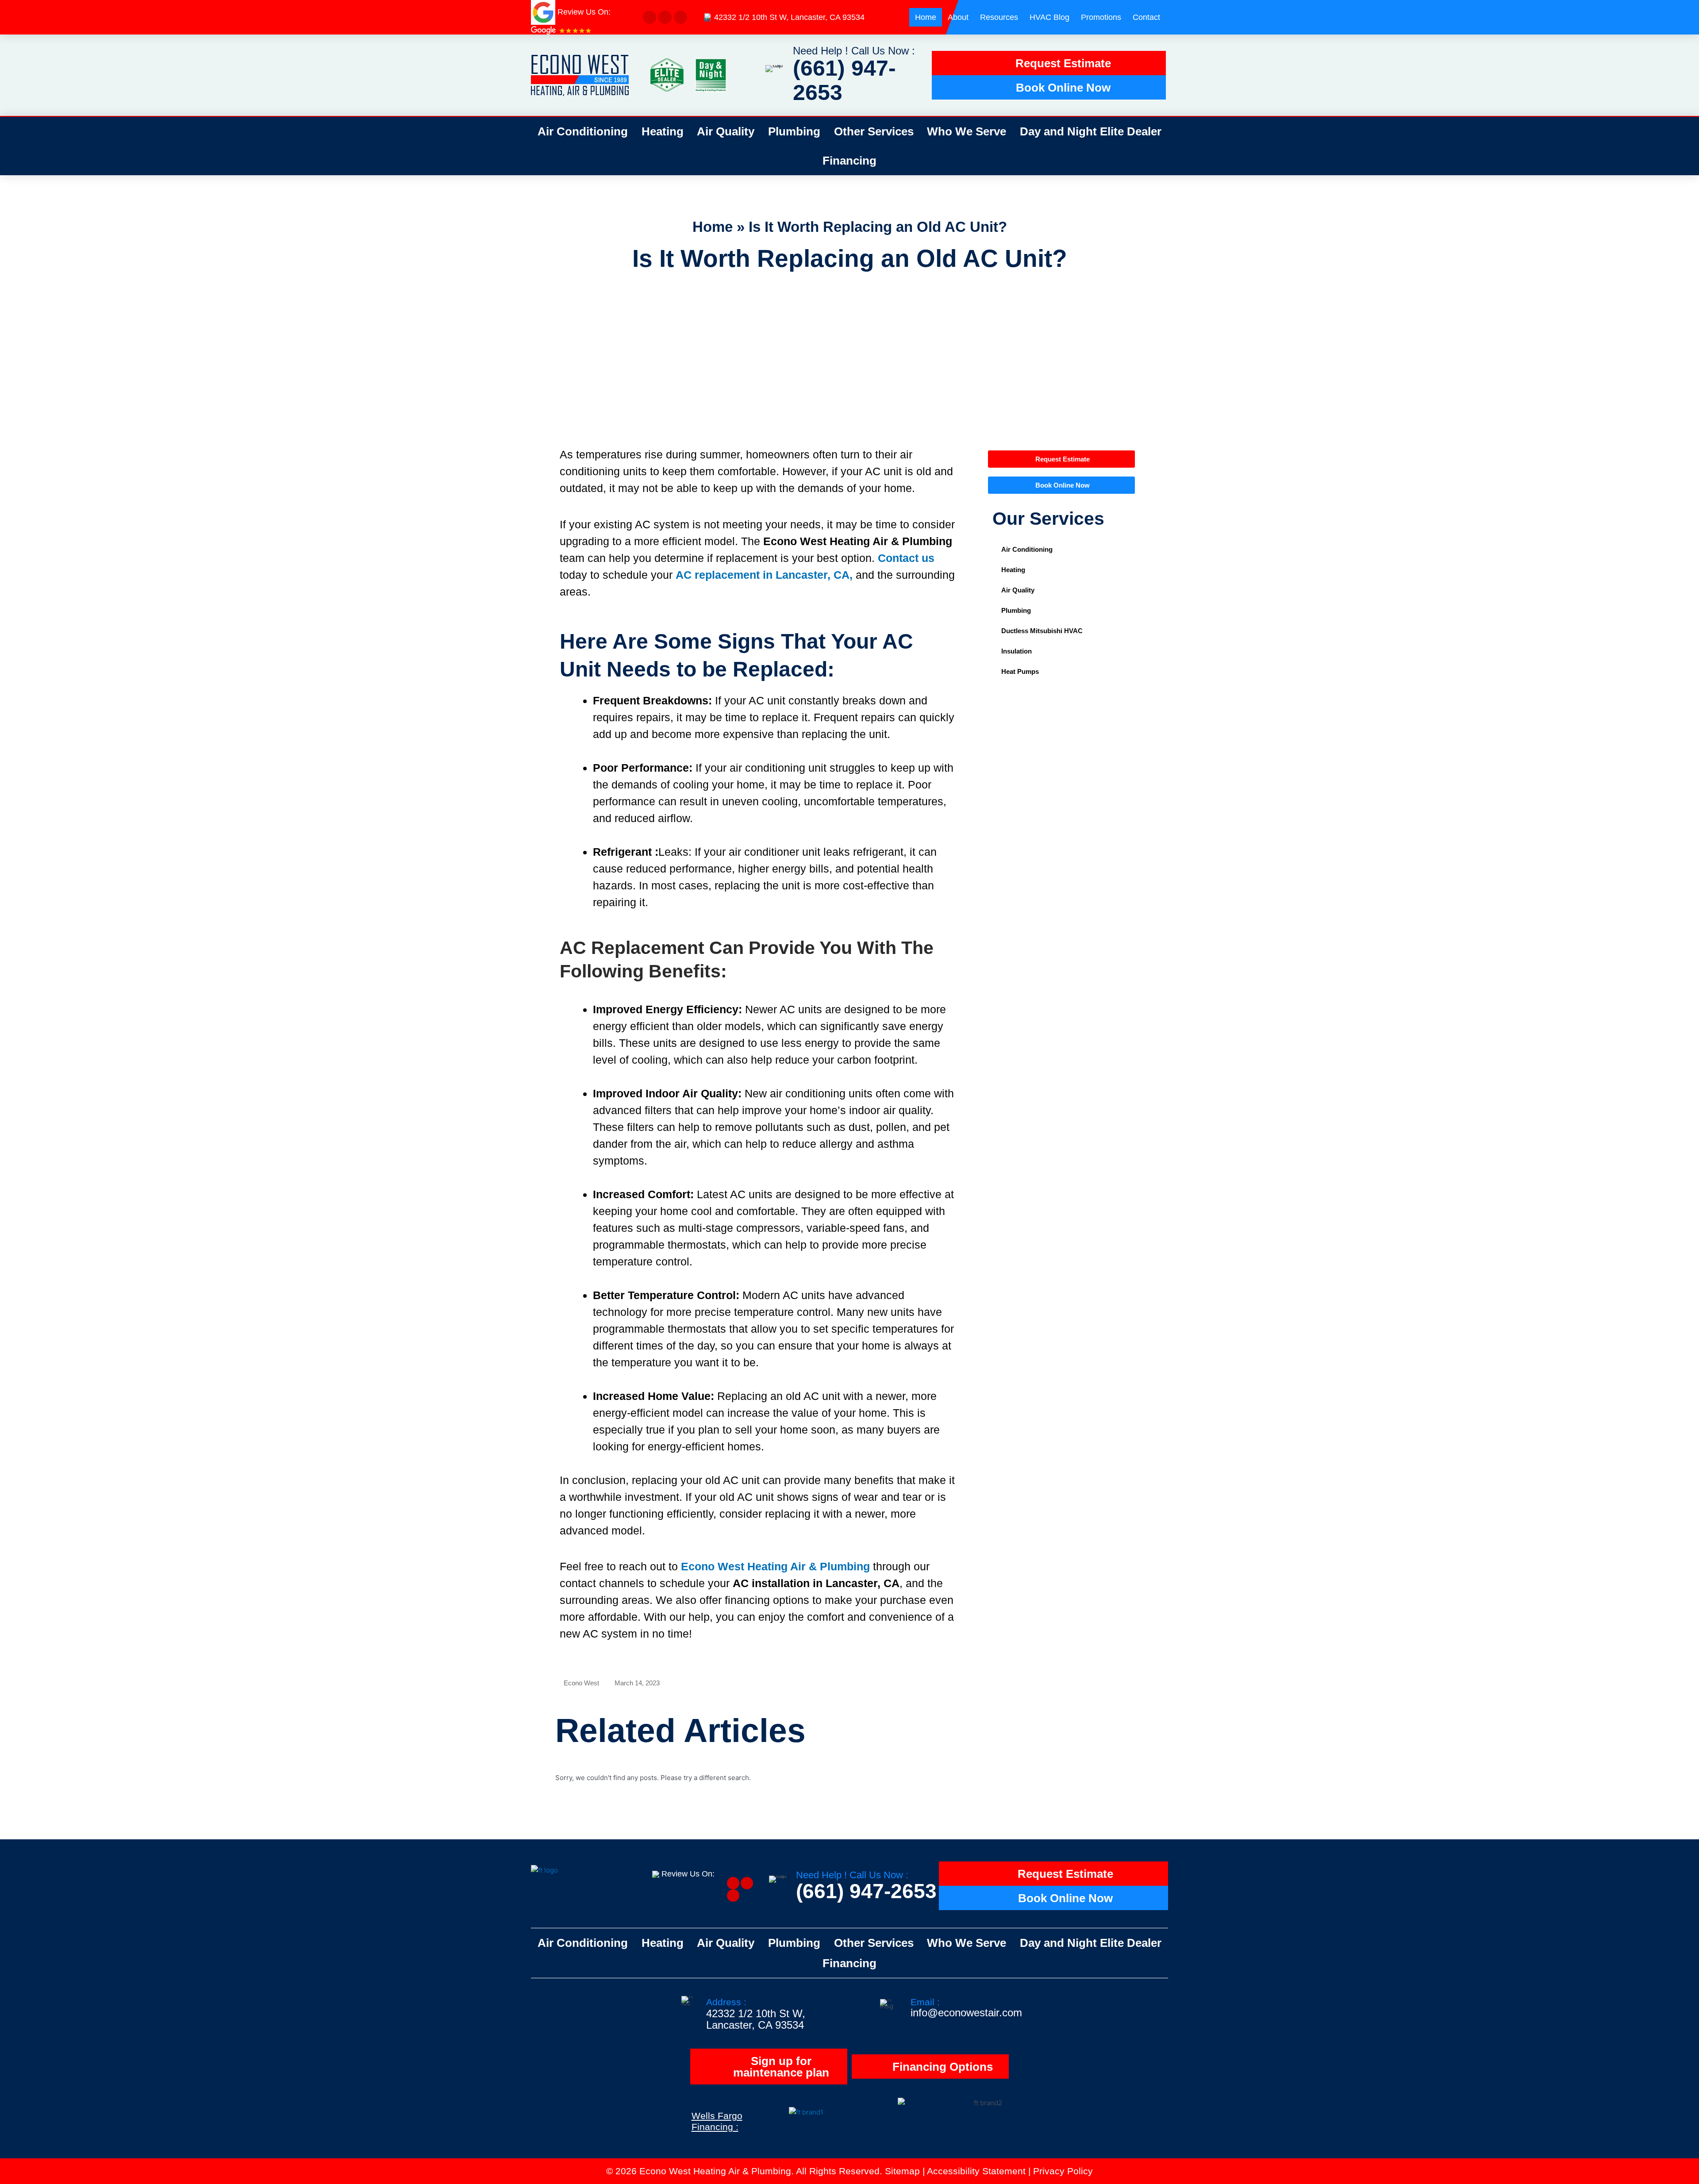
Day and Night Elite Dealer (1091, 131)
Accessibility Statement (976, 2171)
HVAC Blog (1049, 17)
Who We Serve (967, 131)
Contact (1146, 17)
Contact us (906, 558)
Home (926, 17)
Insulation (1017, 651)
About (958, 17)
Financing (849, 161)
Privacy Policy (1063, 2171)
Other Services (874, 131)
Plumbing (794, 131)
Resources (999, 17)
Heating (663, 131)
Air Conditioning (583, 131)
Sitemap (902, 2171)
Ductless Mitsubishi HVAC (1042, 631)
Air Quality (726, 131)
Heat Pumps (1020, 671)
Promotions (1101, 17)
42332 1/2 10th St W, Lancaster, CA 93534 (789, 17)
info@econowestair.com (966, 2013)
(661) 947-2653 (844, 80)
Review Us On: (689, 1874)
